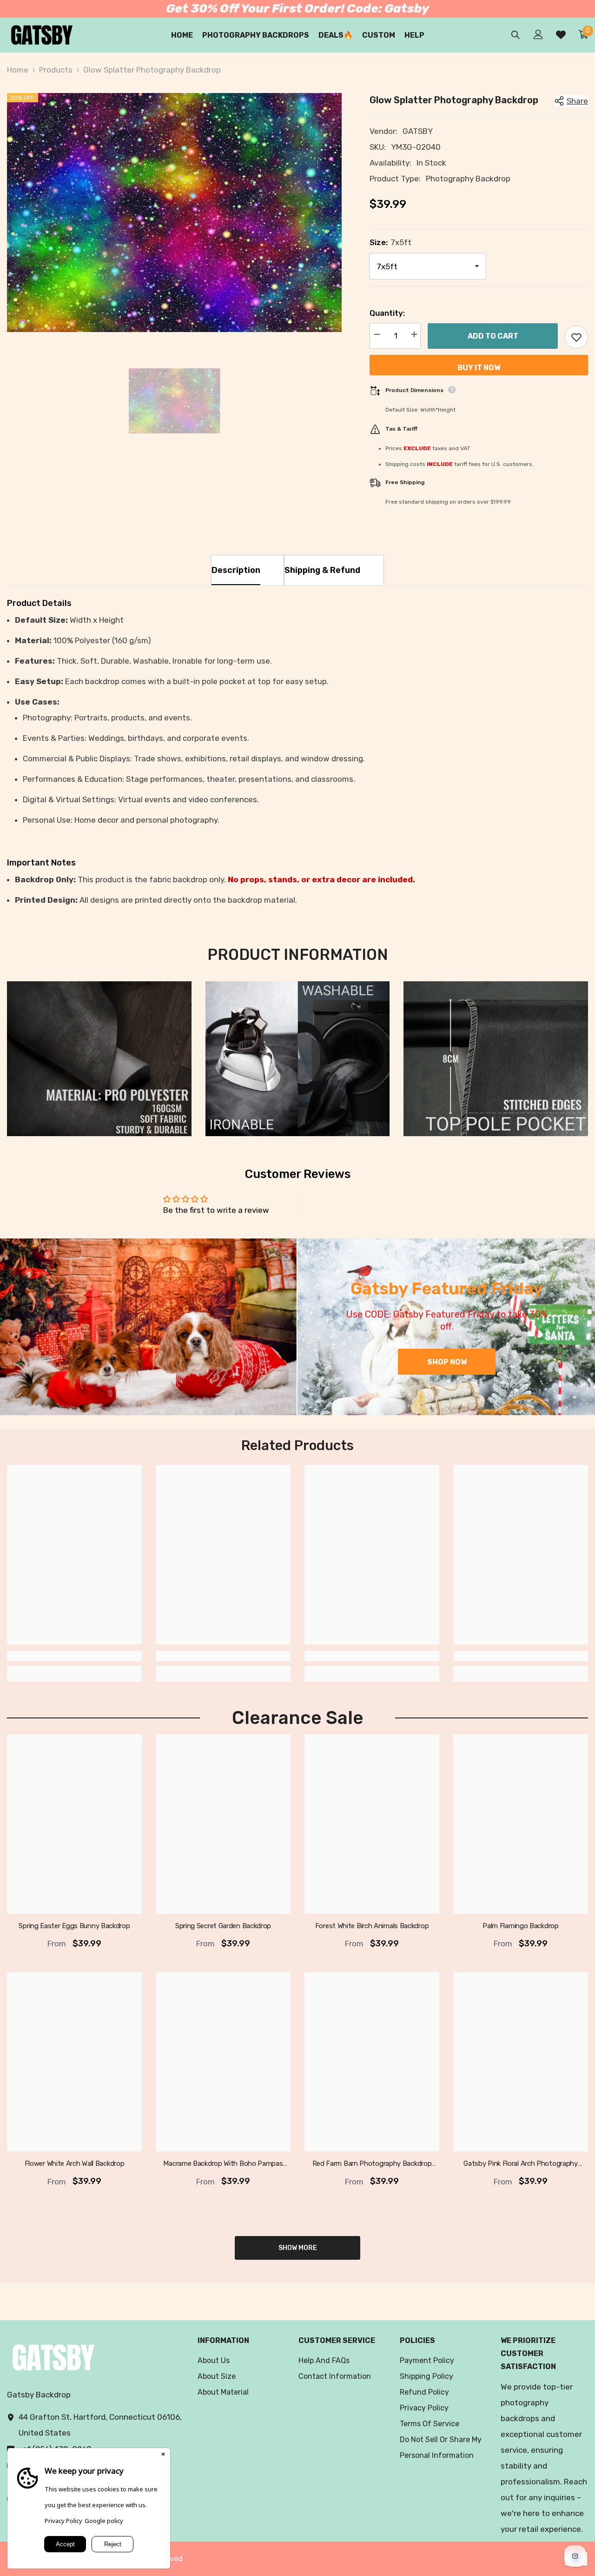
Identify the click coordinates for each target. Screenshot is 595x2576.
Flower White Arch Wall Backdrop (75, 2164)
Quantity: (387, 313)
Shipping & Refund (322, 570)
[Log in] (538, 34)
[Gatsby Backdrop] (148, 1327)
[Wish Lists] (561, 35)
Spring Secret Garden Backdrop (223, 1926)
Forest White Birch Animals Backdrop (372, 1926)
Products (56, 70)
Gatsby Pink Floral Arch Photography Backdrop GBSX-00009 (521, 2164)
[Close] (163, 2455)
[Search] (516, 35)
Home (18, 70)
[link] (99, 1059)
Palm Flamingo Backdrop (520, 1926)
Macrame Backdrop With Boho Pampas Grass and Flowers (223, 2164)
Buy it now (479, 368)
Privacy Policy (63, 2521)
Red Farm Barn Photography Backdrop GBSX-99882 (372, 2164)
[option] (174, 213)
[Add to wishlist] (576, 337)
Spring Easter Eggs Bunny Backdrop (74, 1926)
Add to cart (493, 336)
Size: (390, 242)
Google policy (104, 2521)
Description (236, 570)
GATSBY (418, 131)
